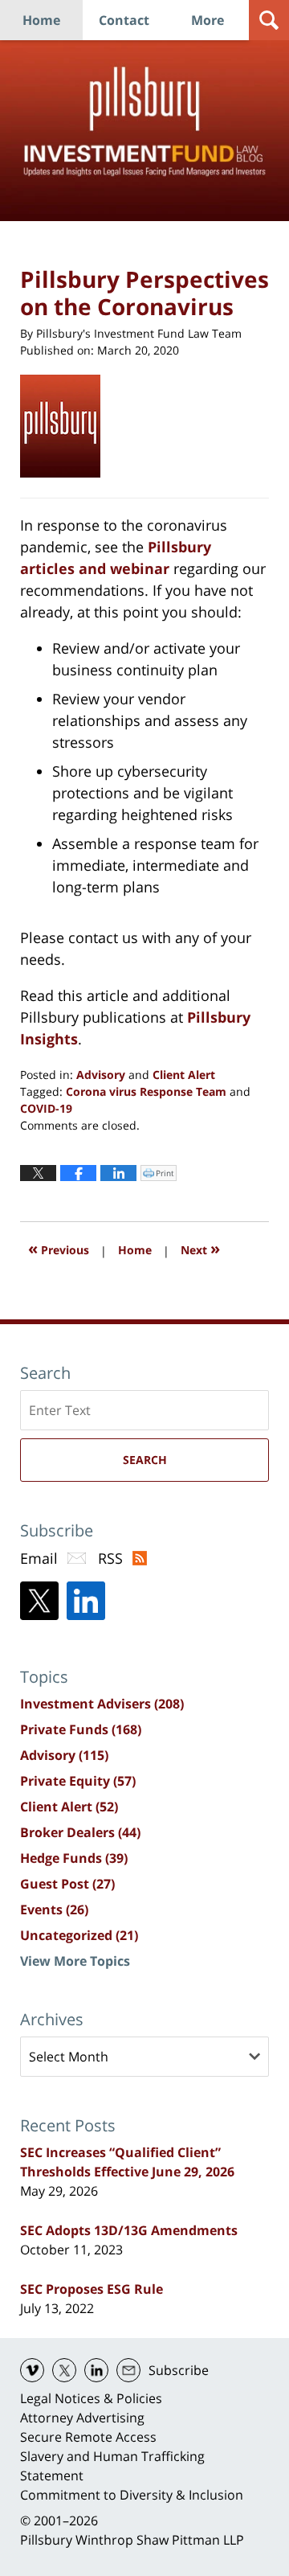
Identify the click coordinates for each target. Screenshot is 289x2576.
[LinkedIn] (86, 1601)
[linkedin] (96, 2370)
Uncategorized (79, 1935)
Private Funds (81, 1729)
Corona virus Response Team (146, 1091)
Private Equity (78, 1781)
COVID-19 (46, 1108)
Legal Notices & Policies (91, 2398)
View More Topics (75, 1961)
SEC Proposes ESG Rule (92, 2289)
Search (145, 1460)
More (208, 20)
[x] (64, 2370)
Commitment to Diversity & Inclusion (132, 2495)
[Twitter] (39, 1601)
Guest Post (67, 1884)
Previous (59, 1248)
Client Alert (184, 1075)
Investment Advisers (102, 1704)
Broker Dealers (80, 1832)
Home (41, 20)
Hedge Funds (74, 1858)
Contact (124, 20)
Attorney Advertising (82, 2418)
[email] (128, 2370)
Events (54, 1909)
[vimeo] (32, 2370)
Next (200, 1248)
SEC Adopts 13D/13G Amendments (129, 2230)
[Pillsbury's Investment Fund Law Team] (66, 426)
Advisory (101, 1075)
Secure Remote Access (88, 2437)
